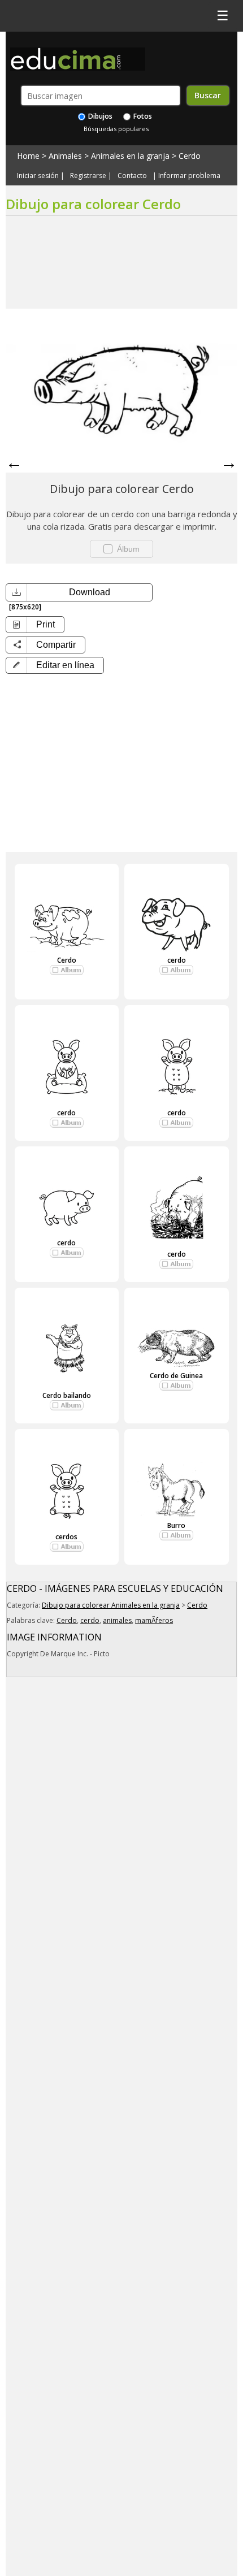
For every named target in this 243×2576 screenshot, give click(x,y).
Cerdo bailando (67, 1395)
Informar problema (189, 176)
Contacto (132, 176)
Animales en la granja (130, 156)
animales (117, 1620)
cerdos (66, 1537)
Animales (65, 156)
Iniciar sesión (38, 176)
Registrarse (88, 176)
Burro (176, 1525)
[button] (55, 665)
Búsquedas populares (116, 129)
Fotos (142, 116)
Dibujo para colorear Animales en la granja (111, 1605)
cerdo (177, 960)
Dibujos (99, 116)
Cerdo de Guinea (176, 1376)
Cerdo (190, 156)
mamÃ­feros (154, 1620)
